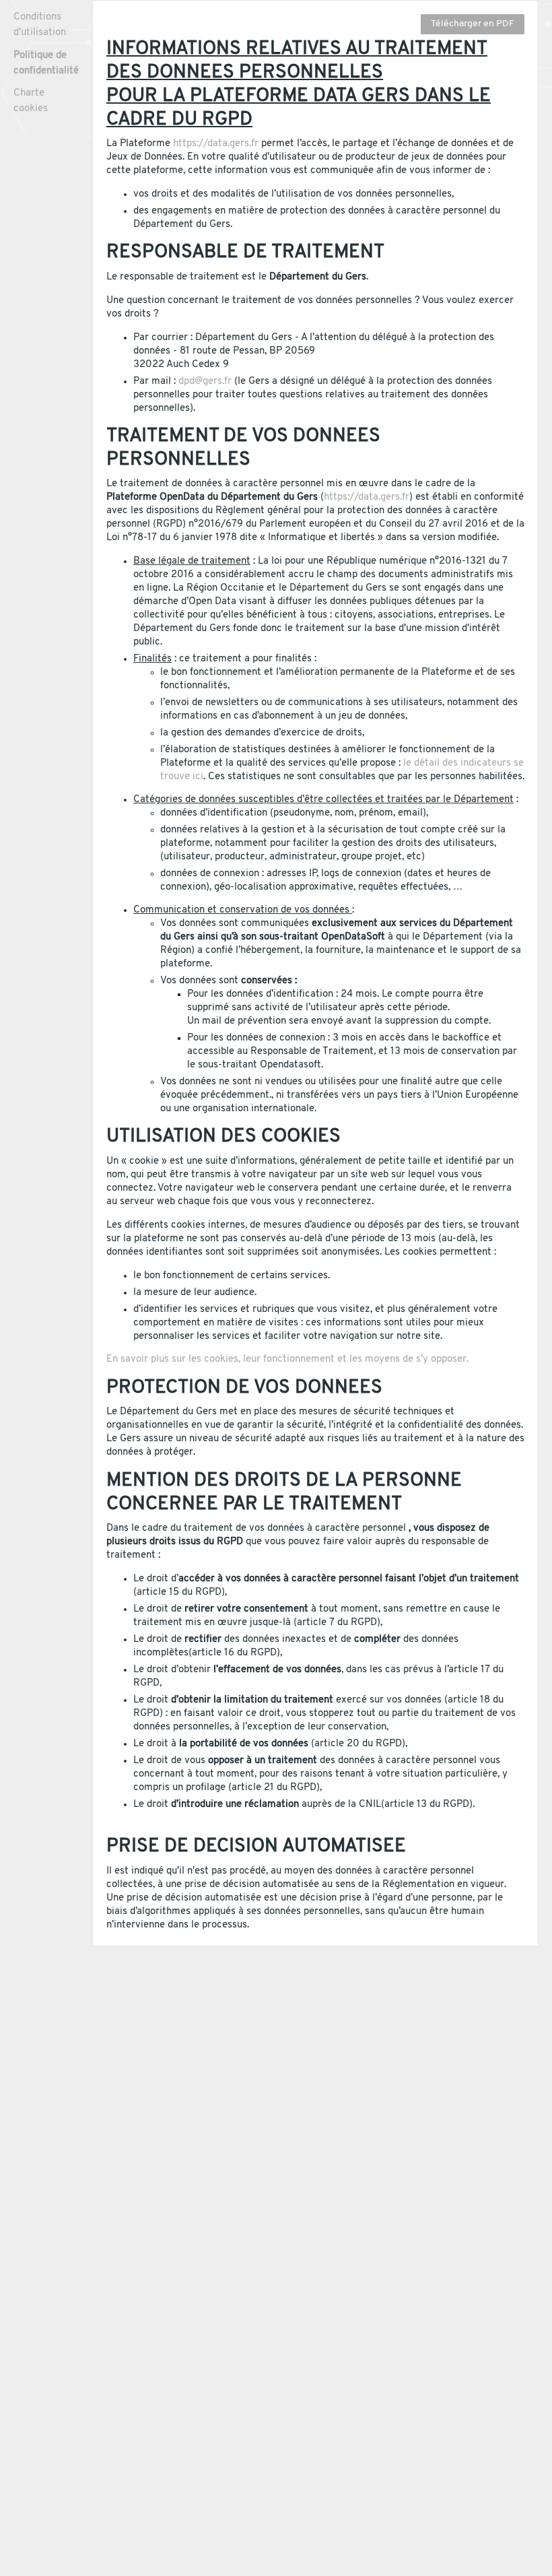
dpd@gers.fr (205, 382)
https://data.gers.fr (216, 144)
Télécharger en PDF (473, 24)
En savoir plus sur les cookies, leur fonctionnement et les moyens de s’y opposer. (287, 1359)
